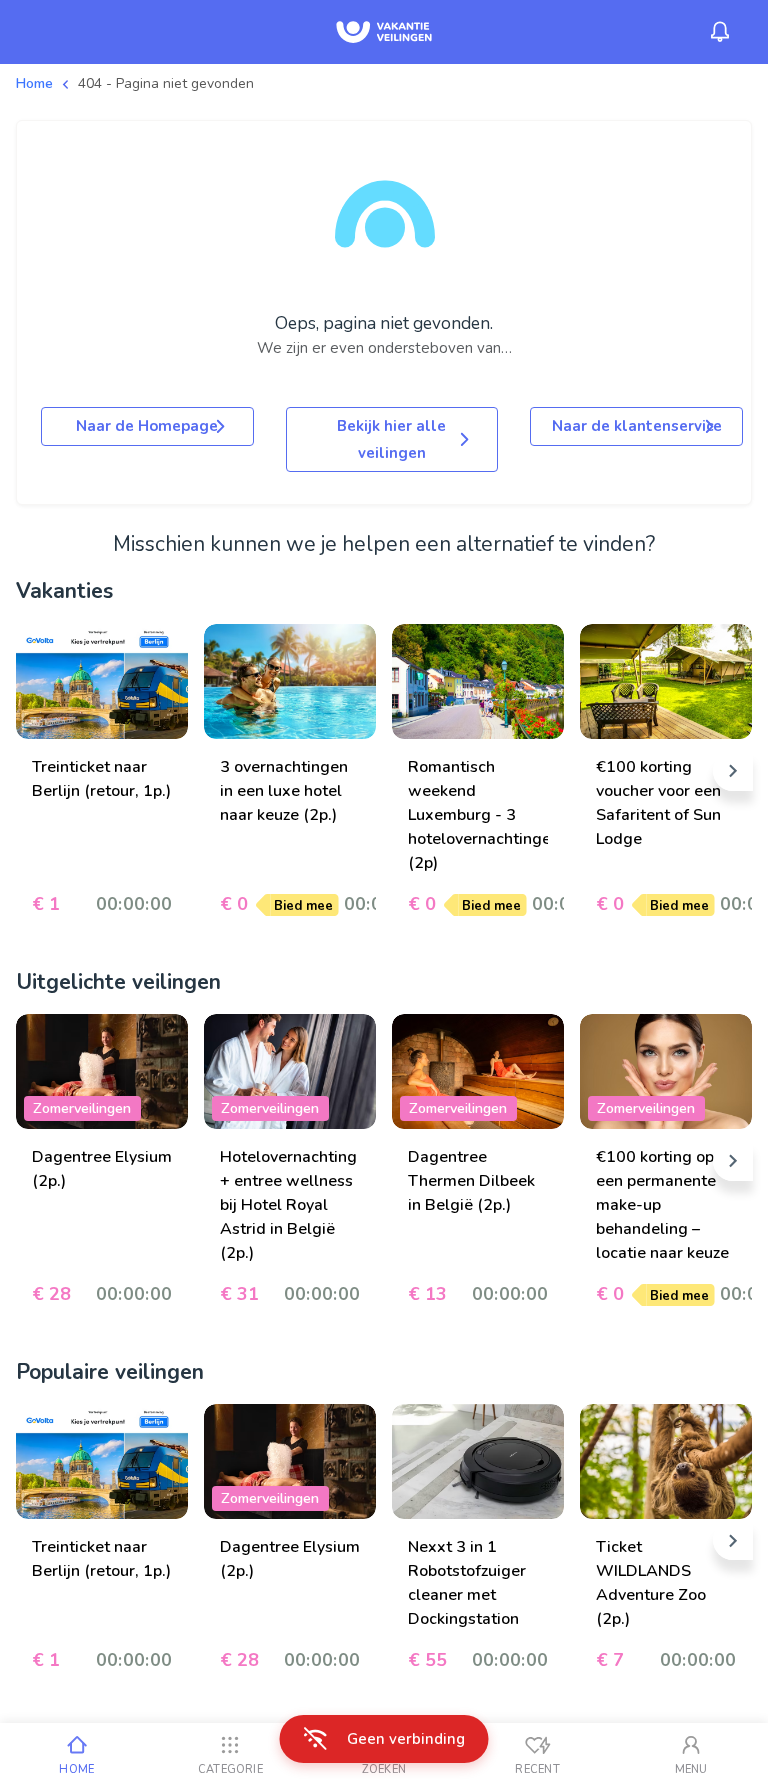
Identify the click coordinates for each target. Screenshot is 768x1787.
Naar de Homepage (147, 426)
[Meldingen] (720, 32)
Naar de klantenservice (637, 426)
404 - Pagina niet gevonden (166, 83)
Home (34, 83)
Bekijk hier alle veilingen (391, 439)
